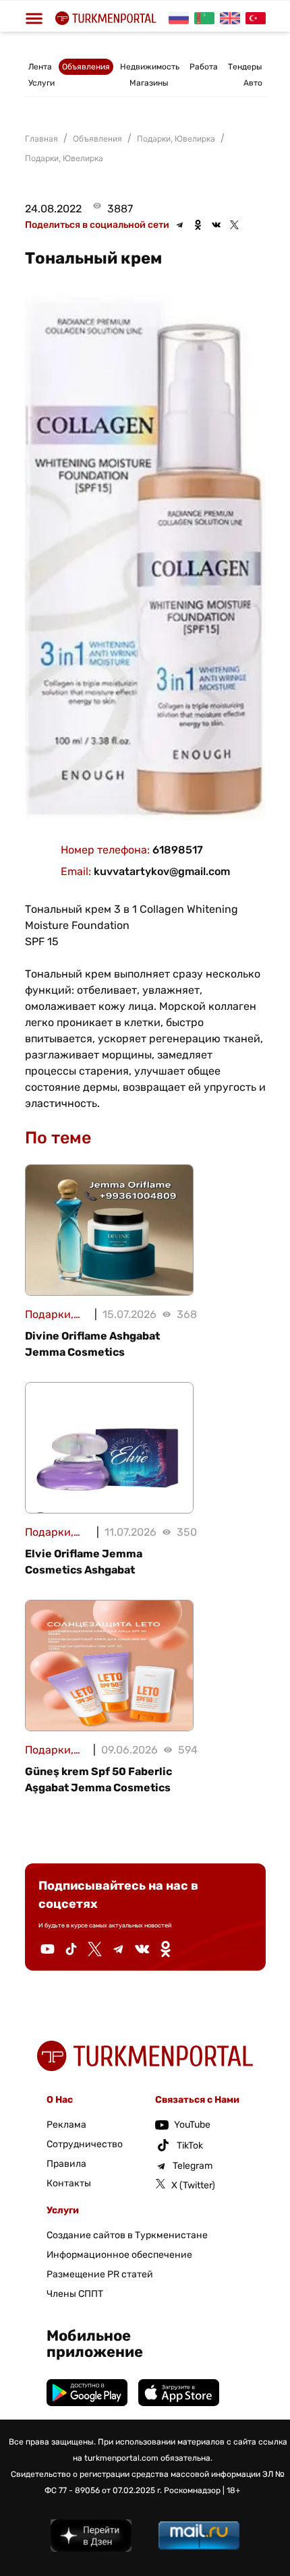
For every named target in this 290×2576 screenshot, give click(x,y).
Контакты (69, 2183)
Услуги (41, 83)
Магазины (149, 83)
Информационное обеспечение (119, 2255)
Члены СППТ (75, 2294)
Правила (66, 2164)
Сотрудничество (85, 2144)
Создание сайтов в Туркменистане (127, 2235)
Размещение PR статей (100, 2274)
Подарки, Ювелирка (64, 158)
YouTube (192, 2125)
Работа (204, 67)
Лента (40, 67)
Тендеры (245, 67)
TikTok (190, 2146)
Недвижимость (150, 67)
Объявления (86, 67)
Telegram (193, 2166)
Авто (253, 83)
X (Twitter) (193, 2185)
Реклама (66, 2125)
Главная (41, 139)
